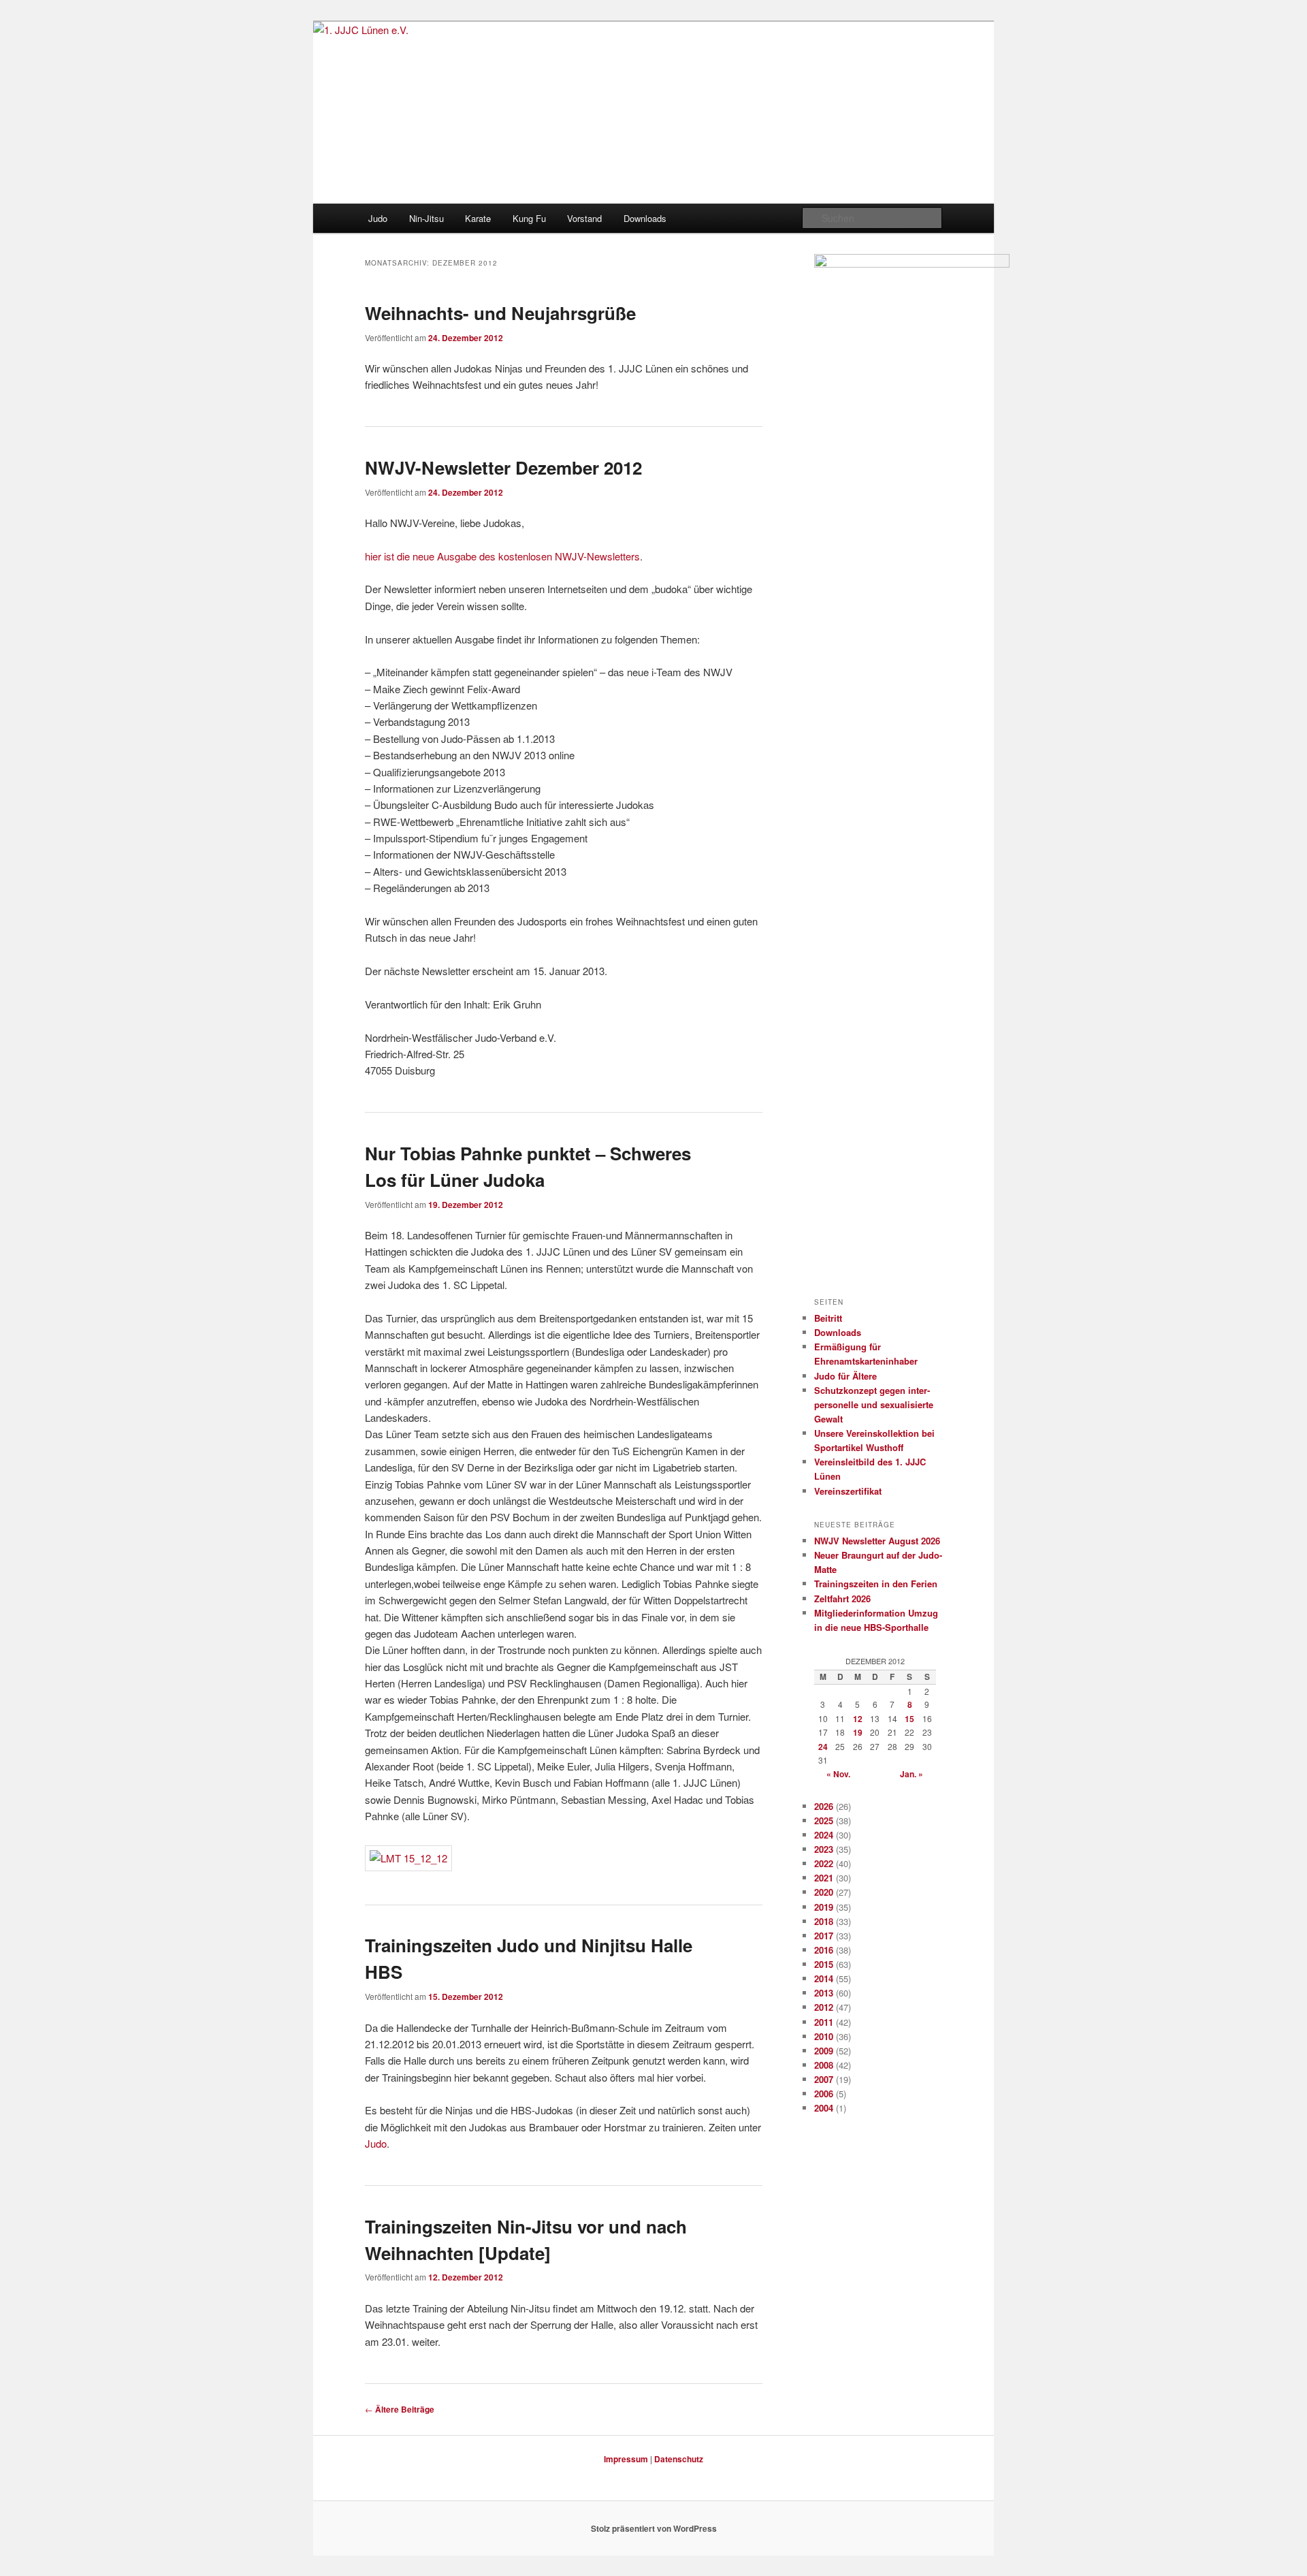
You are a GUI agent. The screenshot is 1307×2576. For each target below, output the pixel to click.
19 (858, 1732)
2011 (824, 2022)
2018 (824, 1921)
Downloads (645, 218)
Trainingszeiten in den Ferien (876, 1584)
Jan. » (911, 1774)
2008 (824, 2065)
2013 (824, 1993)
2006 (824, 2094)
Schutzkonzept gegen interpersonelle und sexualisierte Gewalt (874, 1404)
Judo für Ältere (845, 1376)
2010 (824, 2036)
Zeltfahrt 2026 (842, 1599)
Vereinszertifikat (848, 1491)
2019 (824, 1907)
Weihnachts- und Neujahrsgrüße (500, 313)
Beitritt (828, 1318)
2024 (824, 1835)
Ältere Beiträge (400, 2409)
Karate (478, 218)
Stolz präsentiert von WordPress (654, 2528)
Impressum (626, 2459)
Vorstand (584, 218)
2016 (824, 1950)
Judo (378, 218)
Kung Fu (529, 218)
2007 (824, 2079)
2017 (824, 1936)
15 (909, 1719)
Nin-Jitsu (426, 218)
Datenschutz (679, 2459)
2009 (824, 2051)
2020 (824, 1892)
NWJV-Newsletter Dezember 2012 (503, 467)
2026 (824, 1806)
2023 (824, 1849)
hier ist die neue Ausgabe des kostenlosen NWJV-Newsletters (502, 556)
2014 (824, 1978)
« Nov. (838, 1774)
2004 (824, 2108)
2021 (824, 1878)
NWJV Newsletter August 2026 (877, 1541)
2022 (824, 1863)
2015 (824, 1964)
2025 (824, 1820)
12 (858, 1719)
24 (823, 1747)
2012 (824, 2007)
